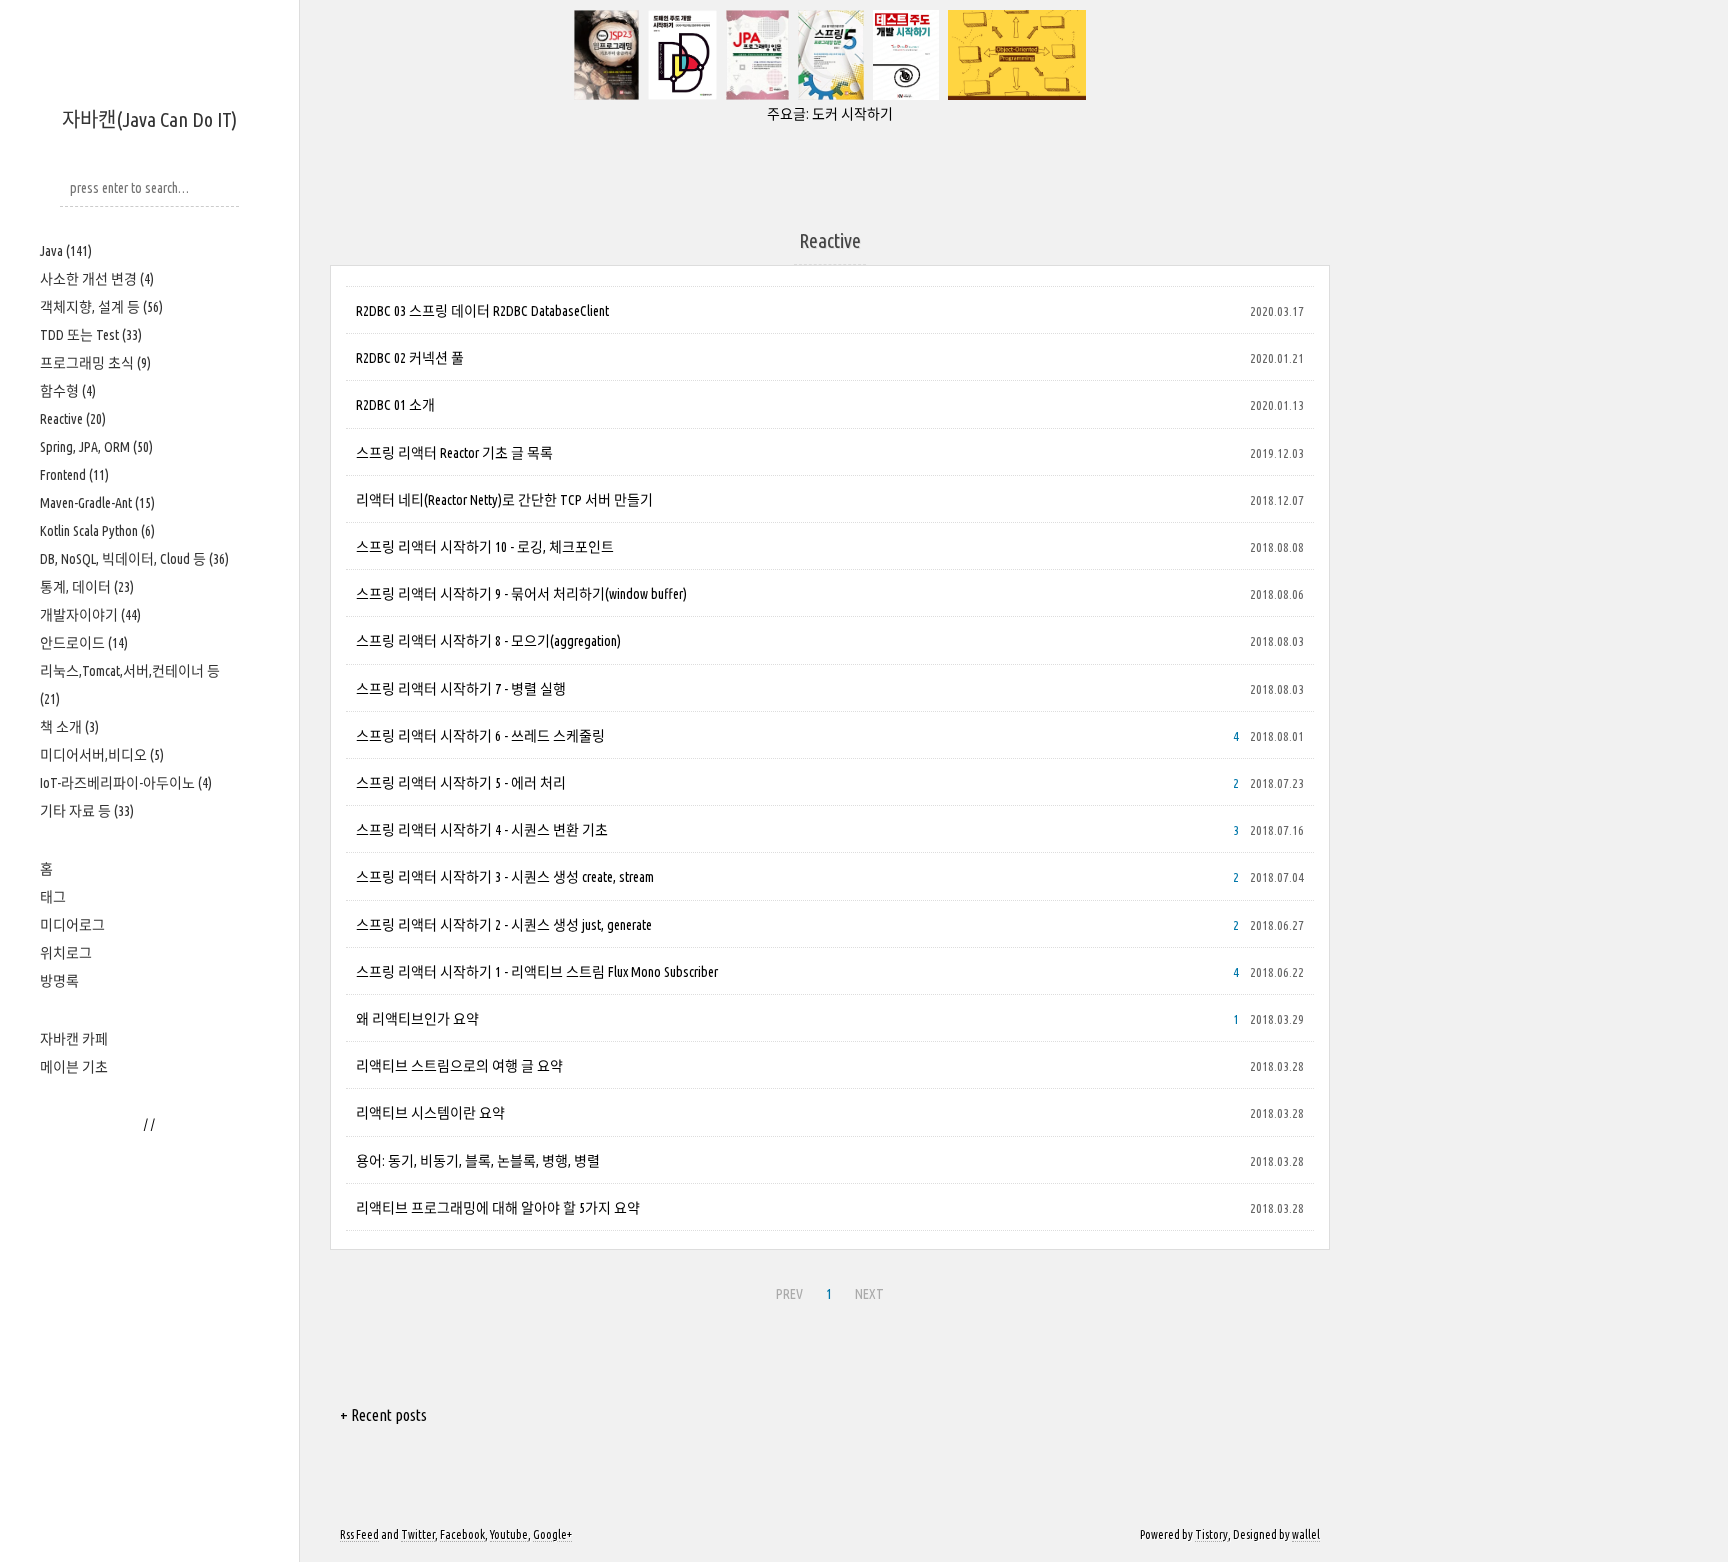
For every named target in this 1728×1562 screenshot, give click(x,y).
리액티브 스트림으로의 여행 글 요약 (459, 1066)
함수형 (68, 391)
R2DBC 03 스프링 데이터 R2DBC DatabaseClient (482, 311)
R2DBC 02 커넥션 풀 (410, 358)
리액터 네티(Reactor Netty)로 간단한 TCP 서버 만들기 (504, 500)
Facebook (462, 1534)
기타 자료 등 (87, 811)
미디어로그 (72, 925)
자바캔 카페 (74, 1039)
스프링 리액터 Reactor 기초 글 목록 (454, 453)
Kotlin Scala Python (97, 531)
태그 (53, 897)
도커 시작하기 (852, 114)
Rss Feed (359, 1534)
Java (66, 251)
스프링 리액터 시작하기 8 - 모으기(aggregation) (488, 641)
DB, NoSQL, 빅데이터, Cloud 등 (134, 559)
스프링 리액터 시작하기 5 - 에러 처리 (461, 783)
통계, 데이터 (87, 587)
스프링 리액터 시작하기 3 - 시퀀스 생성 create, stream (505, 877)
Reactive (73, 419)
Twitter (418, 1534)
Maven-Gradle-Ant (97, 503)
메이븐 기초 (74, 1067)
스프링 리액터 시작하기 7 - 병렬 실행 (461, 689)
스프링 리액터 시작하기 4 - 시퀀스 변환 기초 (482, 830)
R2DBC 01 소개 (395, 405)
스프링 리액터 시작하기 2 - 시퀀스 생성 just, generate (504, 925)
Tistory (1211, 1534)
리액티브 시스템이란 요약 (430, 1113)
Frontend (74, 475)
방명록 (59, 981)
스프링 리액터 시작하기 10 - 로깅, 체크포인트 (485, 547)
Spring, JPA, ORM (96, 447)
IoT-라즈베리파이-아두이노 (126, 783)
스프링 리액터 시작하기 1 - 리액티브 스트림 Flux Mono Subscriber (537, 972)
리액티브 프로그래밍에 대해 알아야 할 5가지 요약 (498, 1208)
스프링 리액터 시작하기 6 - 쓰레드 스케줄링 (480, 736)
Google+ (552, 1534)
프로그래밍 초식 (95, 363)
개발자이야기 (90, 615)
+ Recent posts (383, 1415)
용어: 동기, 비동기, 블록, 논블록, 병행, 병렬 (478, 1161)
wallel (1306, 1534)
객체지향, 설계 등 (101, 307)
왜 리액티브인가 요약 (417, 1019)
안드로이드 (84, 643)
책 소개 (69, 727)
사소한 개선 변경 (97, 279)
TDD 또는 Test (91, 335)
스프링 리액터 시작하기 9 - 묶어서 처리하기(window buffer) (521, 594)
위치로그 (66, 953)
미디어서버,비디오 (102, 755)
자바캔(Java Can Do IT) (149, 119)
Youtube (509, 1534)
